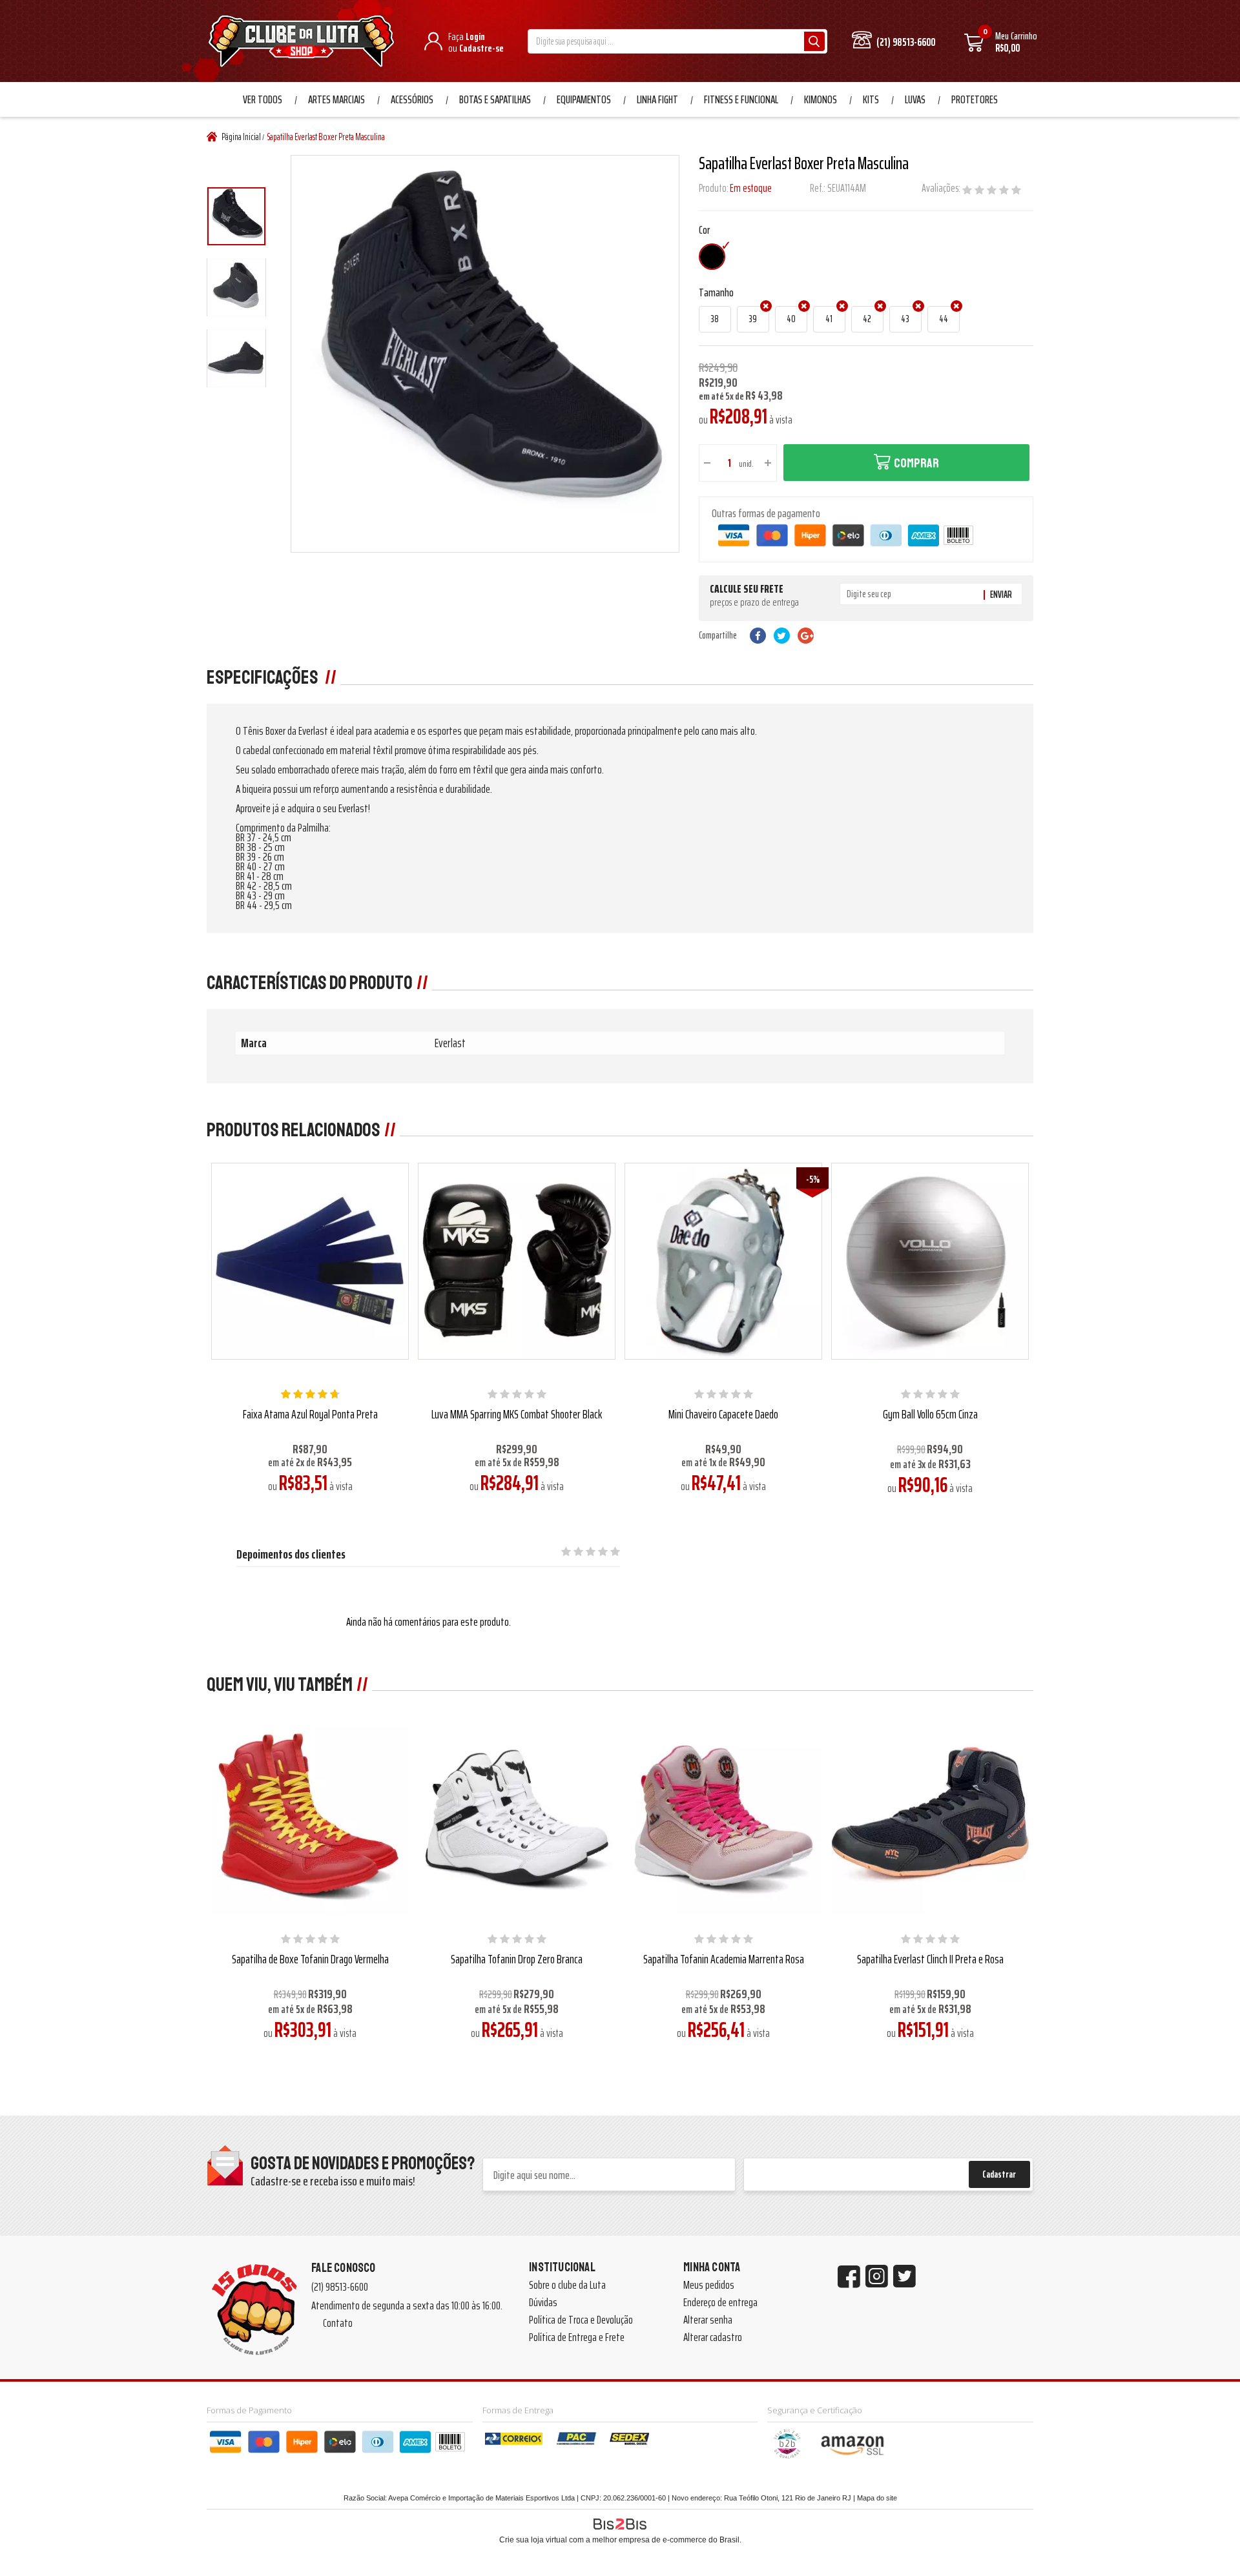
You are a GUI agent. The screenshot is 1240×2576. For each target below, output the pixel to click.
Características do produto (310, 983)
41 (829, 319)
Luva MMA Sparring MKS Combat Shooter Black (517, 1414)
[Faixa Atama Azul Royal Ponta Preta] (310, 1261)
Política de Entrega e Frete (577, 2337)
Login (475, 36)
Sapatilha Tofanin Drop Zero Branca (517, 1959)
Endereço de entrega (720, 2302)
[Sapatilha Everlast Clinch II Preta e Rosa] (930, 1816)
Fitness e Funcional (741, 99)
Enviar (1001, 595)
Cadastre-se (481, 48)
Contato (338, 2323)
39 (753, 319)
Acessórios (412, 99)
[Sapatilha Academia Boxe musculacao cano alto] (236, 216)
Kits (871, 99)
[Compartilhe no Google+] (806, 636)
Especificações (264, 677)
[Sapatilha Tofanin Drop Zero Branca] (516, 1816)
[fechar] (632, 1276)
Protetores (975, 99)
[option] (236, 216)
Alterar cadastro (713, 2337)
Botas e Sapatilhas (495, 99)
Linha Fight (657, 99)
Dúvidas (543, 2302)
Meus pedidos (709, 2285)
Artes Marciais (336, 99)
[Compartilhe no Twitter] (782, 636)
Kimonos (821, 99)
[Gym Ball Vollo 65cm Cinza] (930, 1261)
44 (944, 319)
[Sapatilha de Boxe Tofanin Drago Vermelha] (310, 1816)
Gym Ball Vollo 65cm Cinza (930, 1414)
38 (715, 319)
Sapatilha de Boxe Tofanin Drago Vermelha (310, 1959)
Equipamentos (584, 99)
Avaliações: (942, 188)
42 (867, 319)
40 (791, 319)
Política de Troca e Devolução (581, 2320)
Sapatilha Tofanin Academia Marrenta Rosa (724, 1959)
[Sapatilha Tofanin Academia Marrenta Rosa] (723, 1816)
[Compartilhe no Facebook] (758, 636)
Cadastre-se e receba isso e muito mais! (333, 2181)
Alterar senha (708, 2320)
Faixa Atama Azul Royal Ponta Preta (310, 1414)
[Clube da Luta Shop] (304, 43)
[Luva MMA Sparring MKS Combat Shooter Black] (516, 1261)
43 (905, 319)
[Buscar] (814, 41)
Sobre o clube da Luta (567, 2285)
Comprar (916, 463)
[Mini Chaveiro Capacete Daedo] (723, 1261)
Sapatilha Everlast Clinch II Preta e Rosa (930, 1959)
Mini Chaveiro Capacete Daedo (723, 1414)
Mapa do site (877, 2498)
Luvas (915, 99)
